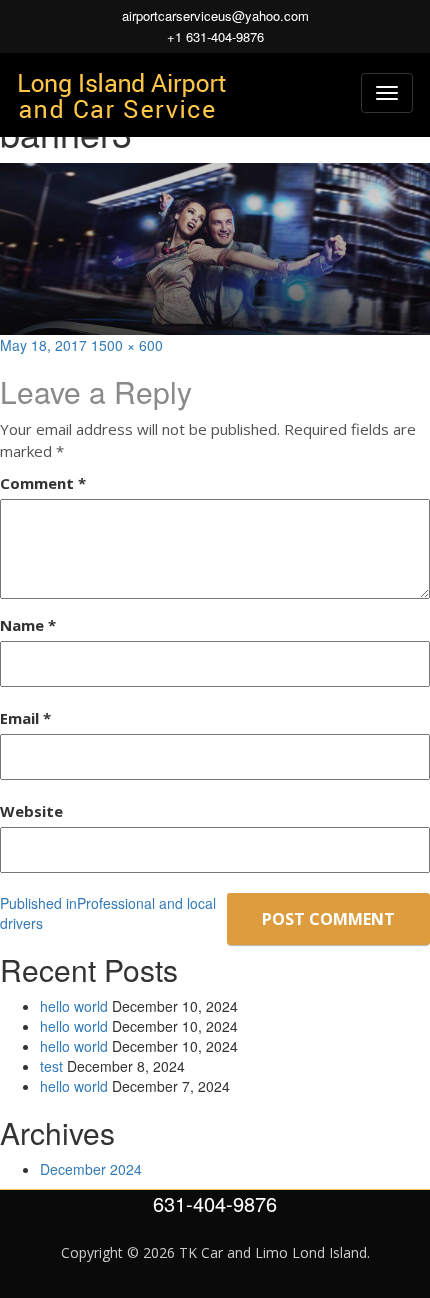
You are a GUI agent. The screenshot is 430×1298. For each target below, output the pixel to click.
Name (28, 625)
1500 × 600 (127, 345)
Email (25, 718)
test (51, 1066)
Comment (43, 483)
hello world (74, 1006)
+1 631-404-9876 (215, 37)
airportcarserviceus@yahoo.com (215, 16)
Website (31, 811)
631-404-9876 (215, 1203)
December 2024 (91, 1169)
